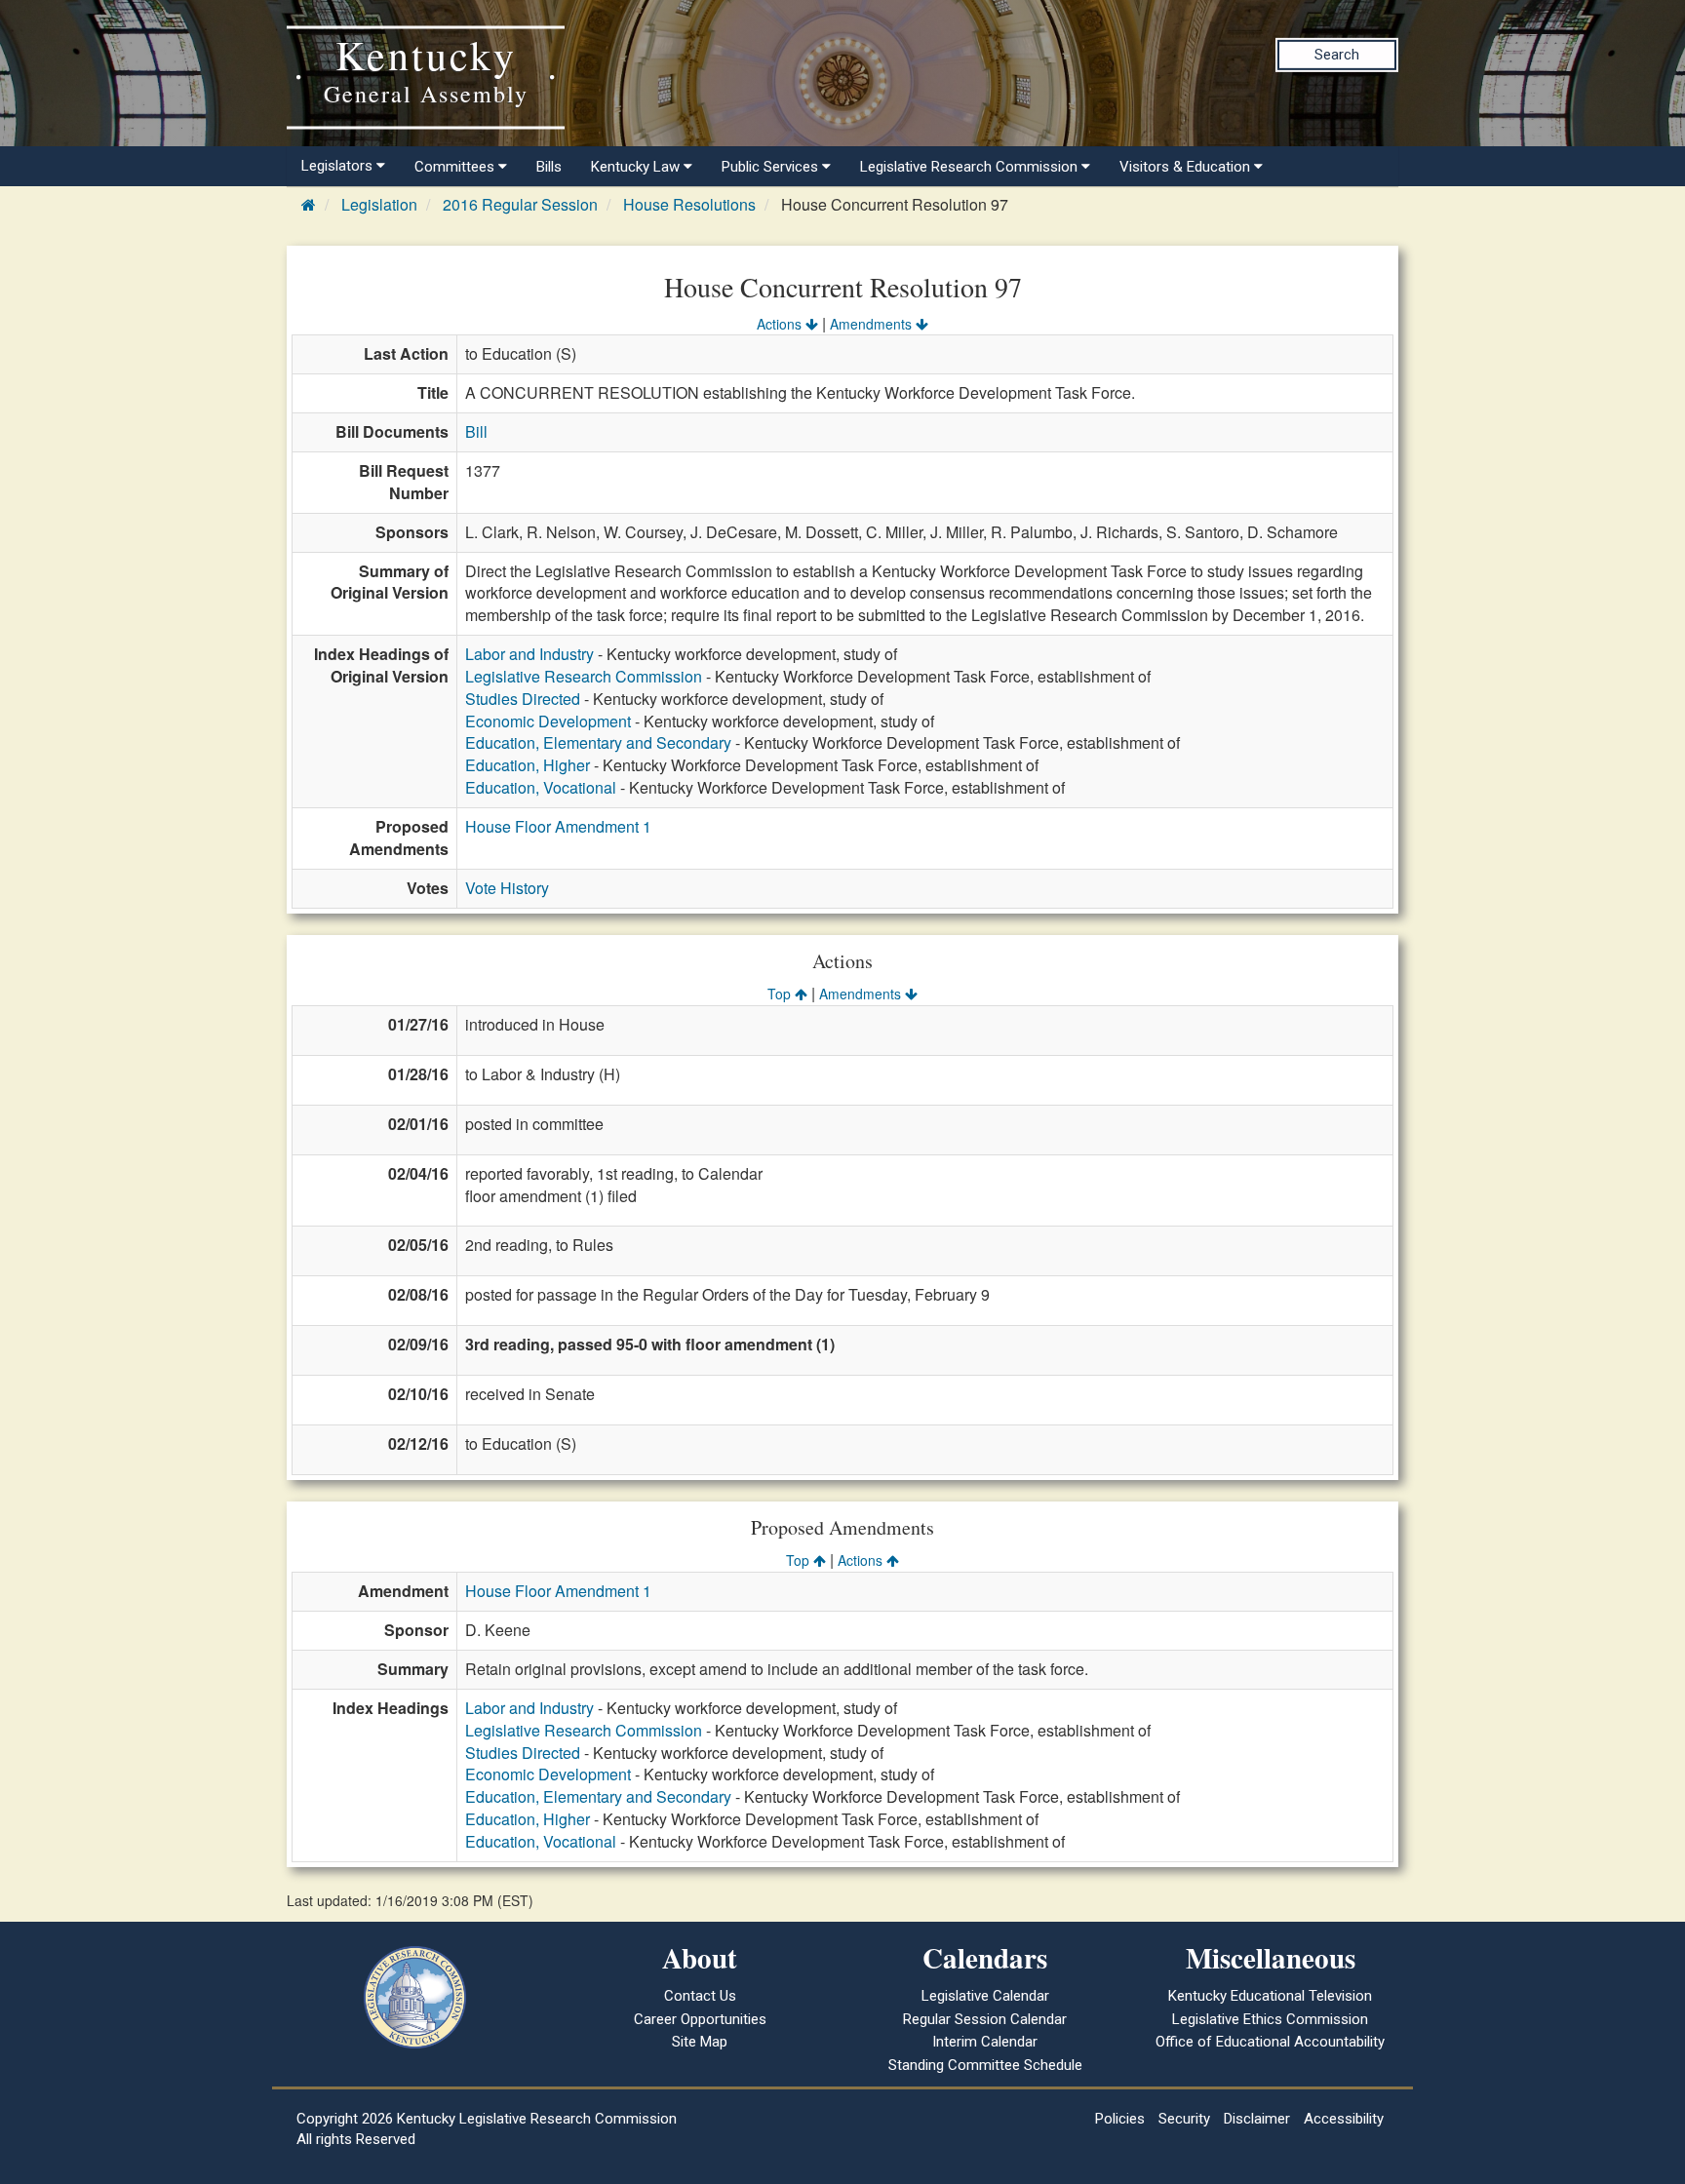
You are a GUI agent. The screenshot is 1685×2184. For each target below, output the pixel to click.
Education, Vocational (541, 787)
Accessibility (1344, 2119)
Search (1337, 55)
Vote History (507, 888)
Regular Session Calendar (985, 2019)
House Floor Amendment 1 (558, 826)
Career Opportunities (700, 2019)
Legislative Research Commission (584, 676)
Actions (781, 324)
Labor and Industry (529, 654)
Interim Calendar (985, 2042)
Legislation (379, 204)
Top (781, 994)
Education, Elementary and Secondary (598, 742)
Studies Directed (523, 699)
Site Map (700, 2042)
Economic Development (548, 721)
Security (1184, 2119)
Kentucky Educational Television (1270, 1996)
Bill (476, 431)
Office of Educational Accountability (1270, 2042)
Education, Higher (528, 765)
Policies (1120, 2119)
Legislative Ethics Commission (1270, 2019)
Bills (549, 167)
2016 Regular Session (520, 204)
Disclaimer (1257, 2119)
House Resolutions (689, 204)
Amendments (873, 324)
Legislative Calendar (985, 1996)
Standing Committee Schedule (985, 2065)
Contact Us (700, 1996)
